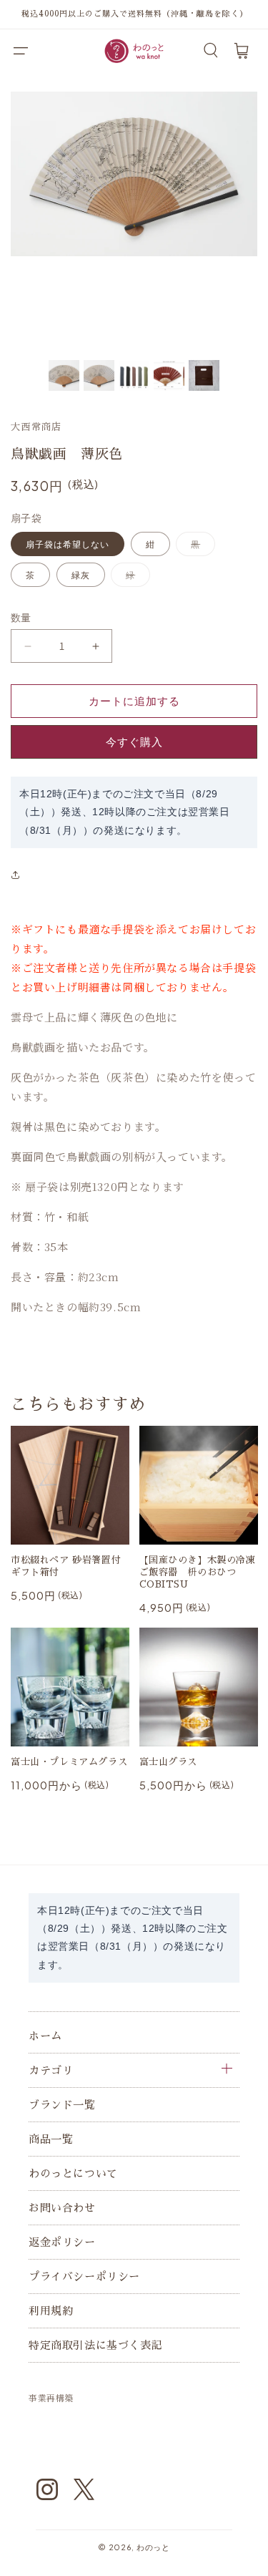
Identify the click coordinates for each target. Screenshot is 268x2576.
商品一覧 (51, 2139)
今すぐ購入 (134, 742)
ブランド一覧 (62, 2105)
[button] (21, 51)
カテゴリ (51, 2070)
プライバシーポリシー (84, 2276)
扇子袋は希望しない (68, 544)
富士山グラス (169, 1762)
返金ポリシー (62, 2242)
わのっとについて (73, 2173)
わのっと (153, 2547)
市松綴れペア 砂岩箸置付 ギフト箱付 (66, 1566)
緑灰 (81, 575)
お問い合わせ (62, 2208)
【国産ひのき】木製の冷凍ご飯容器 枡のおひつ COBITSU (198, 1572)
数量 (21, 617)
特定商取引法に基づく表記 (95, 2345)
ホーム (45, 2036)
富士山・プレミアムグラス (69, 1762)
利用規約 (51, 2311)
